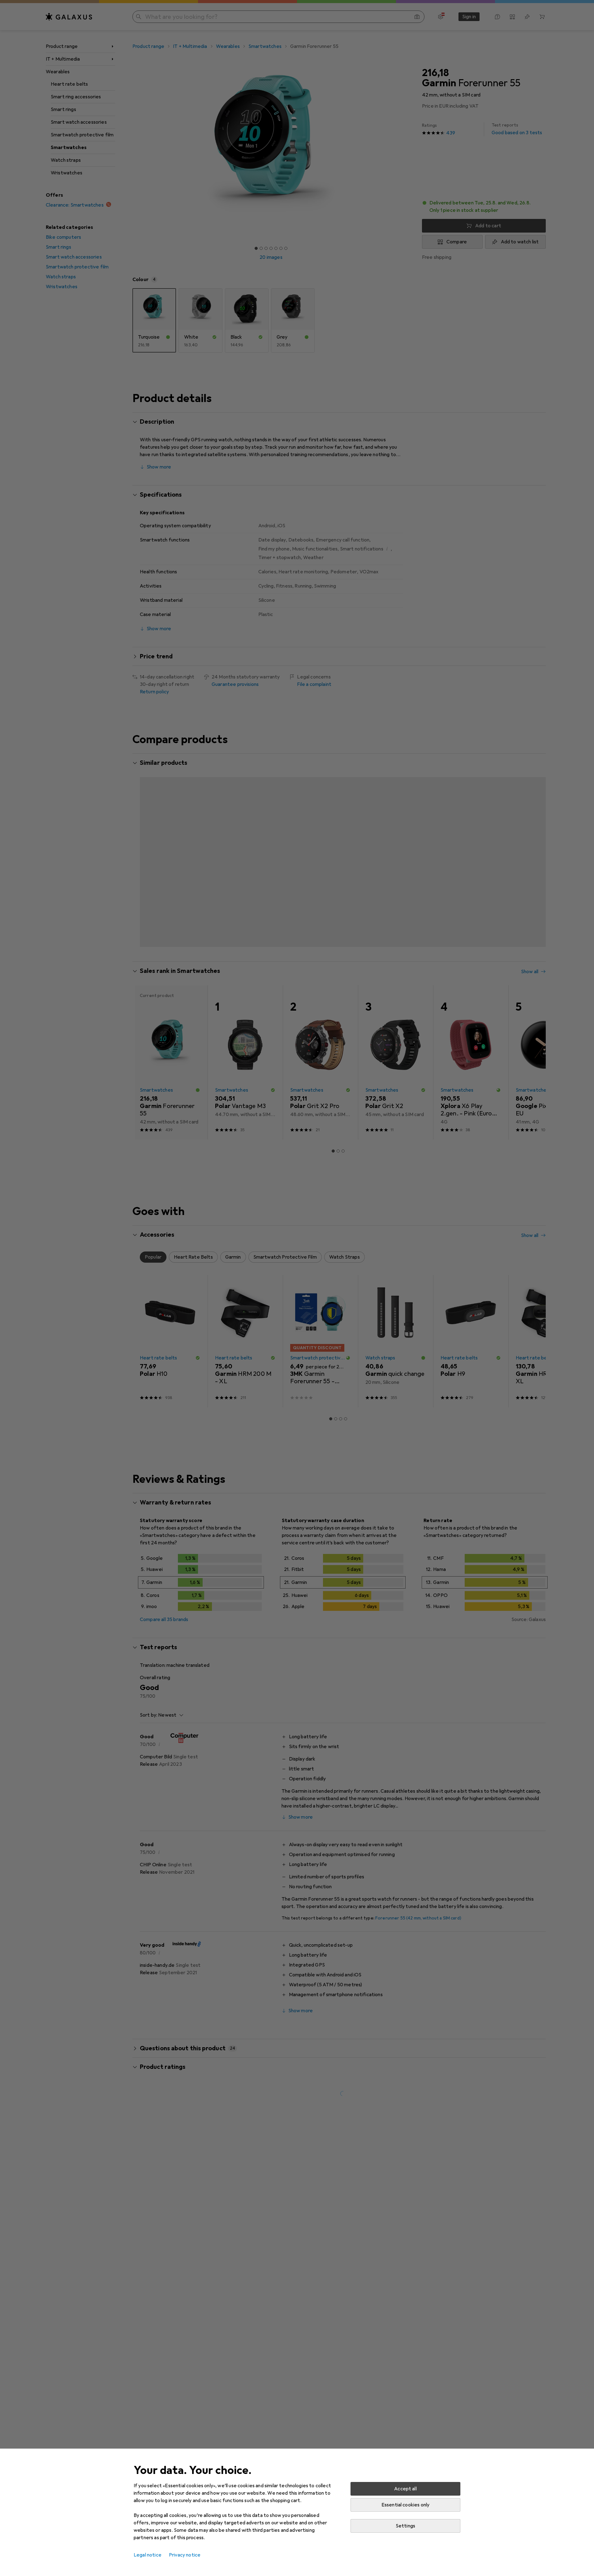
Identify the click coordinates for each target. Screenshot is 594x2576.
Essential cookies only (406, 2505)
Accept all (405, 2489)
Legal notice (148, 2555)
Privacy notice (185, 2555)
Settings (405, 2526)
